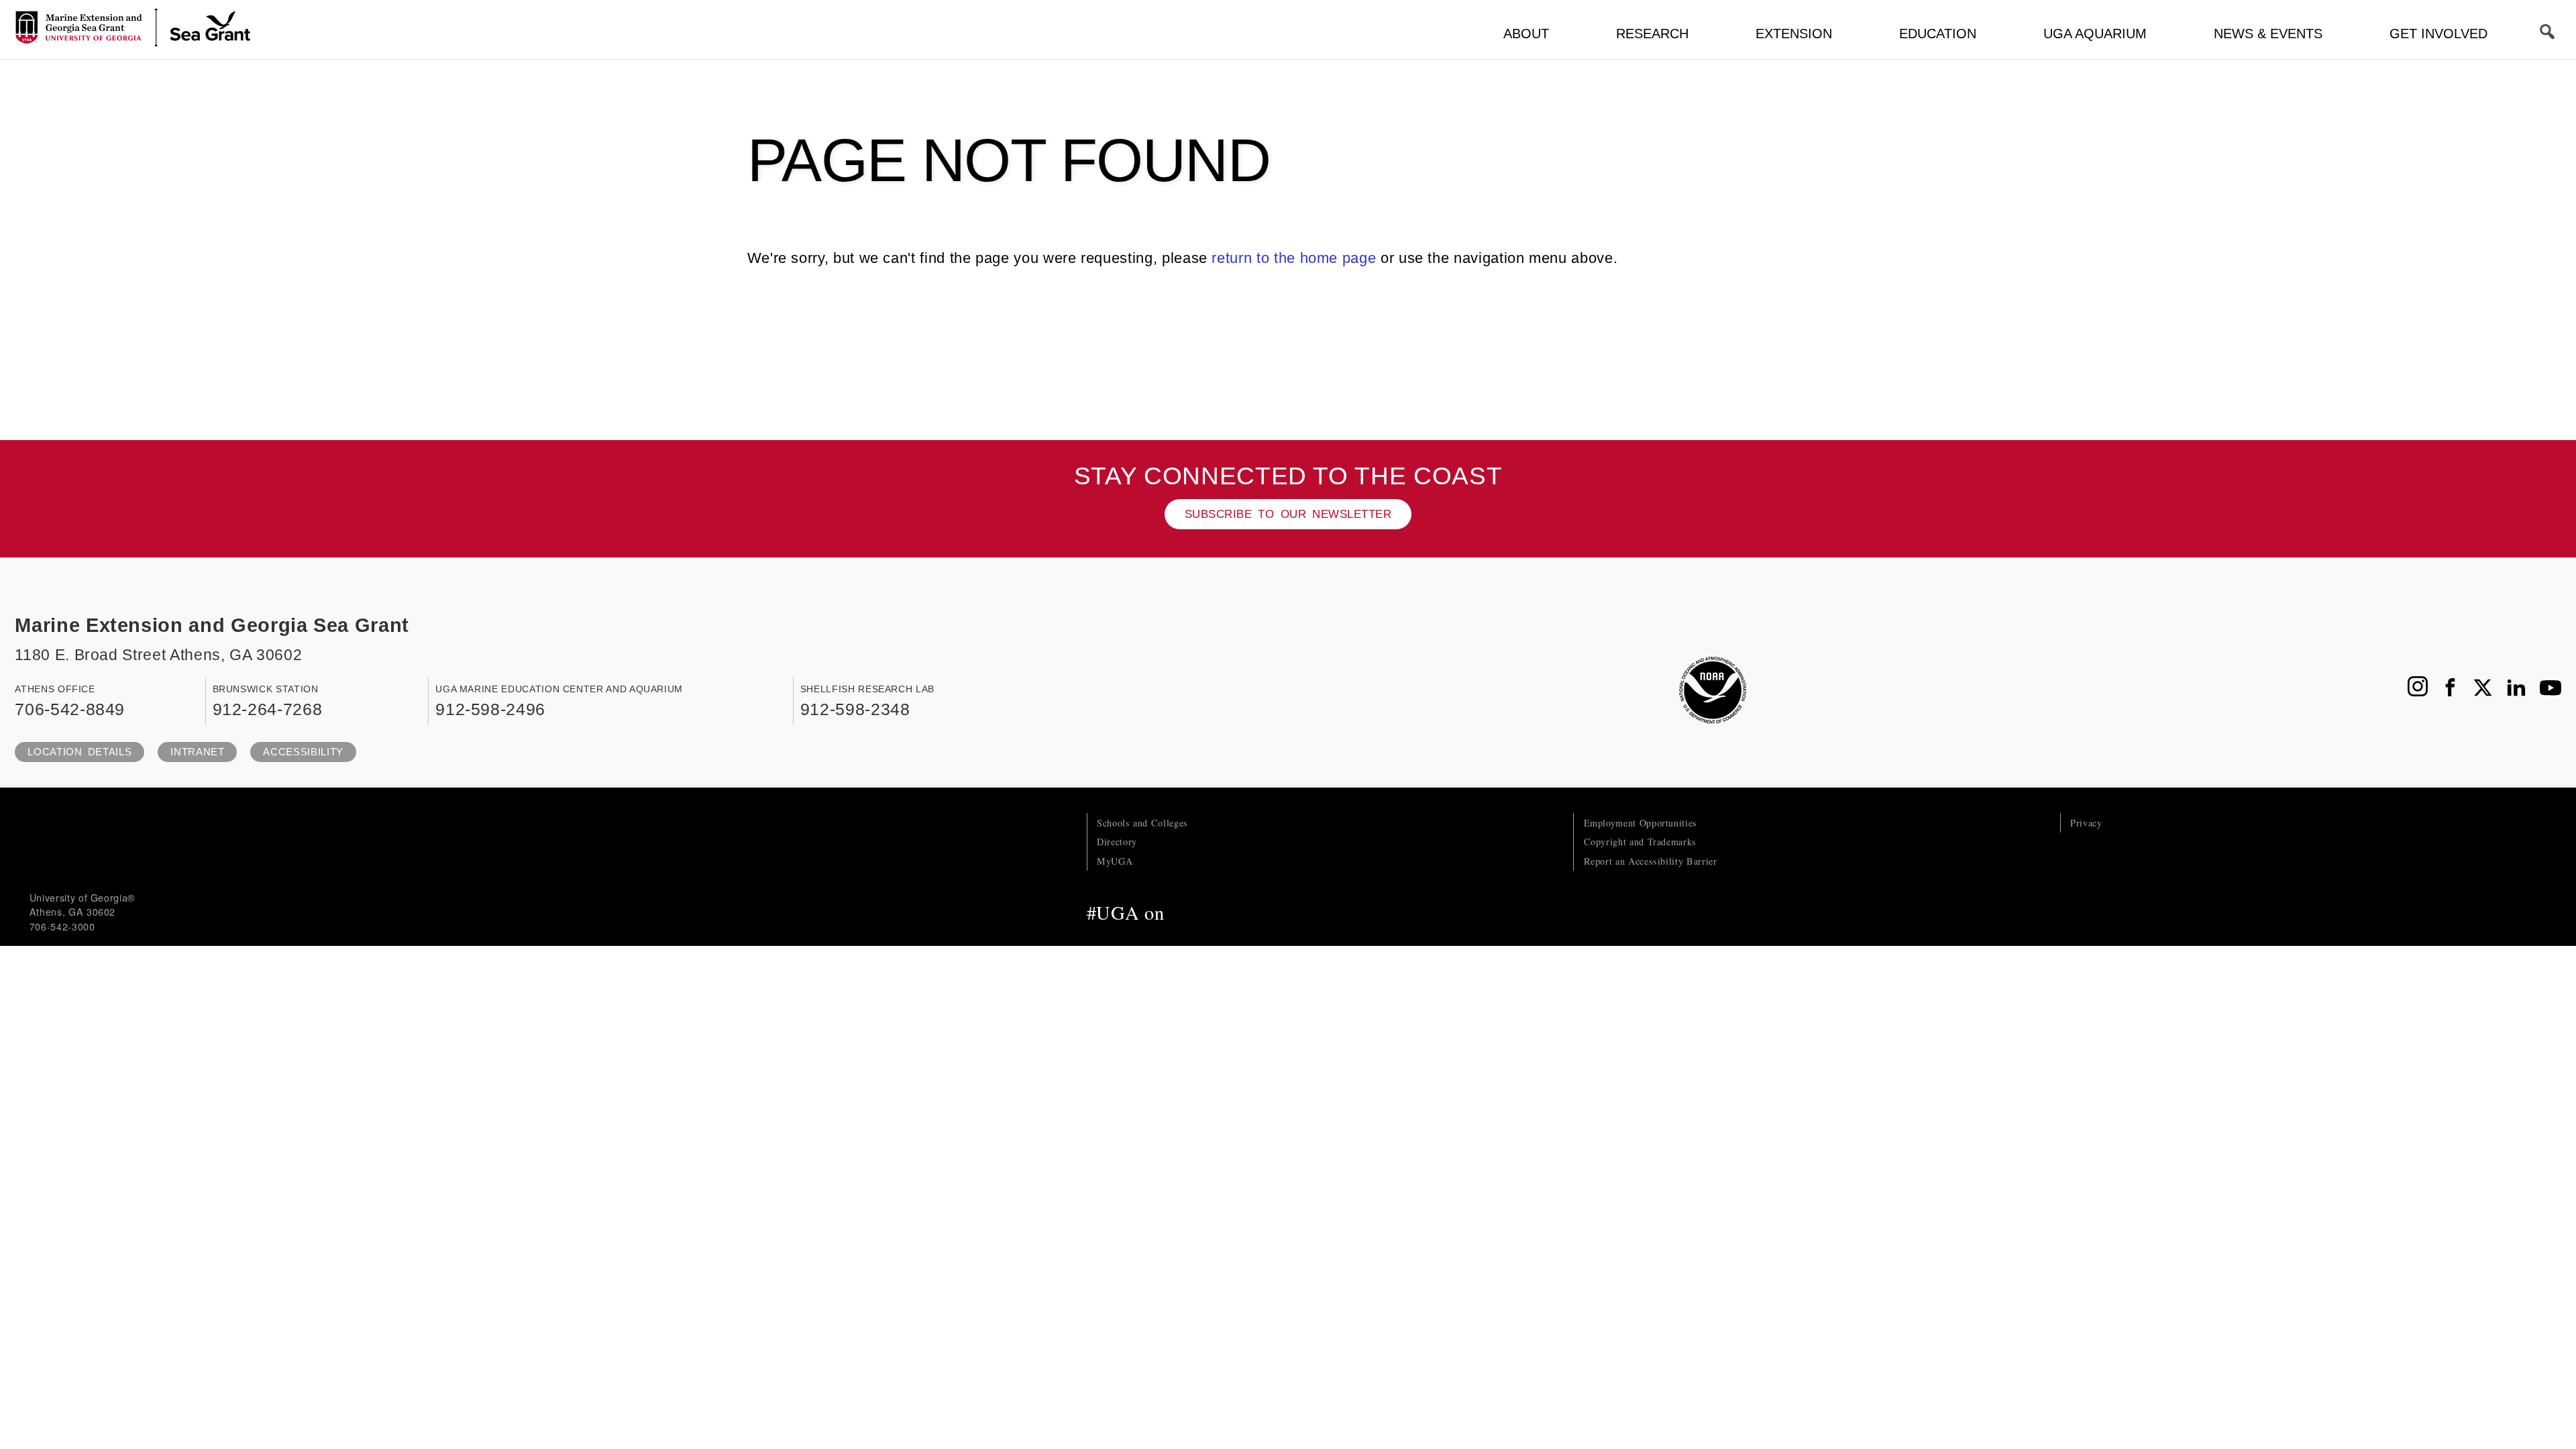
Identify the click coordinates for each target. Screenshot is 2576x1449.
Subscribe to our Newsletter (1288, 514)
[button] (2548, 32)
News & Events (2268, 34)
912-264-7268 (268, 709)
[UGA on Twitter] (1213, 912)
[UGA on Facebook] (1184, 912)
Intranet (197, 752)
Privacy (2086, 823)
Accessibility (303, 752)
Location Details (79, 752)
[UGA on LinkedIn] (1297, 912)
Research (1652, 34)
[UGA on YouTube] (1271, 912)
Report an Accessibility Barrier (1651, 861)
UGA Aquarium (2095, 34)
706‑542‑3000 (62, 926)
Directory (1117, 842)
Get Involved (2438, 34)
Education (1938, 34)
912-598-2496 (490, 709)
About (1526, 34)
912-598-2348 (855, 709)
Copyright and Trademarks (1640, 842)
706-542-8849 (70, 709)
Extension (1794, 34)
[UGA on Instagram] (1242, 912)
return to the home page (1294, 258)
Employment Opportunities (1641, 823)
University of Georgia (130, 840)
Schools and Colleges (1142, 823)
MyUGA (1115, 861)
